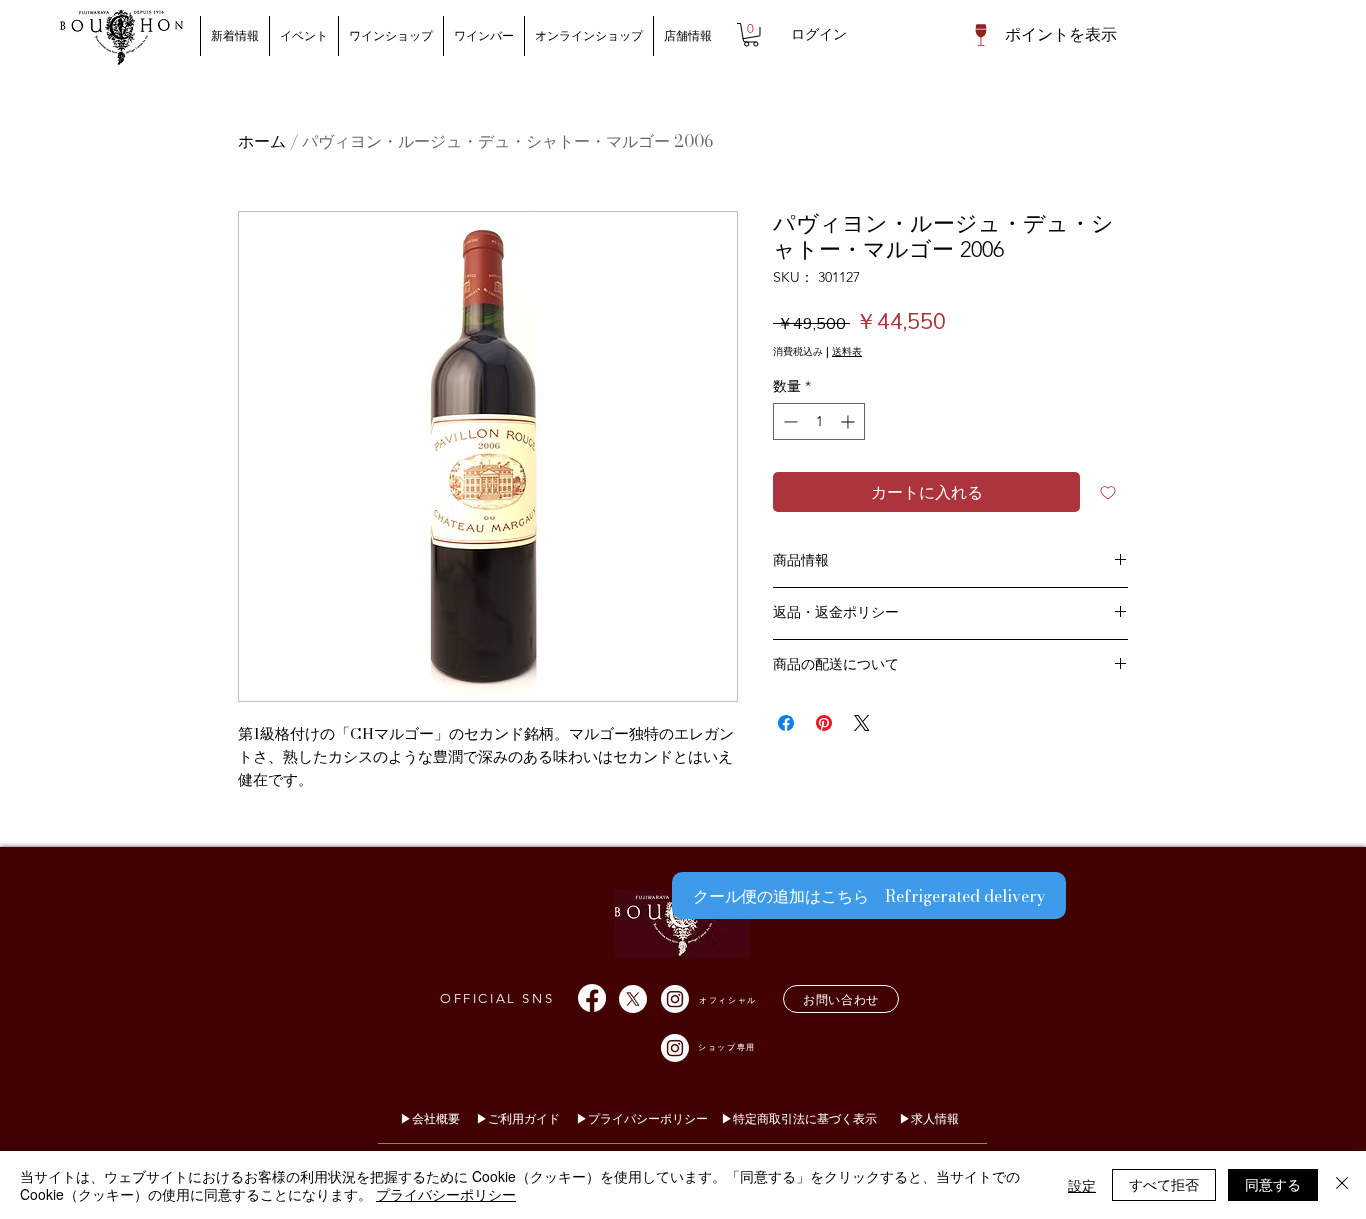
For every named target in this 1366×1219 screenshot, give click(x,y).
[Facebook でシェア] (786, 723)
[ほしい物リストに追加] (1108, 492)
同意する (1273, 1184)
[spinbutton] (819, 421)
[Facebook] (592, 998)
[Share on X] (862, 723)
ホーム (262, 141)
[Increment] (849, 421)
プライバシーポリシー (446, 1194)
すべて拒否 (1164, 1184)
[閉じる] (1342, 1185)
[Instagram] (675, 999)
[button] (751, 35)
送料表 (847, 352)
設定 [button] (1082, 1185)
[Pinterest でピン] (824, 723)
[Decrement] (788, 421)
